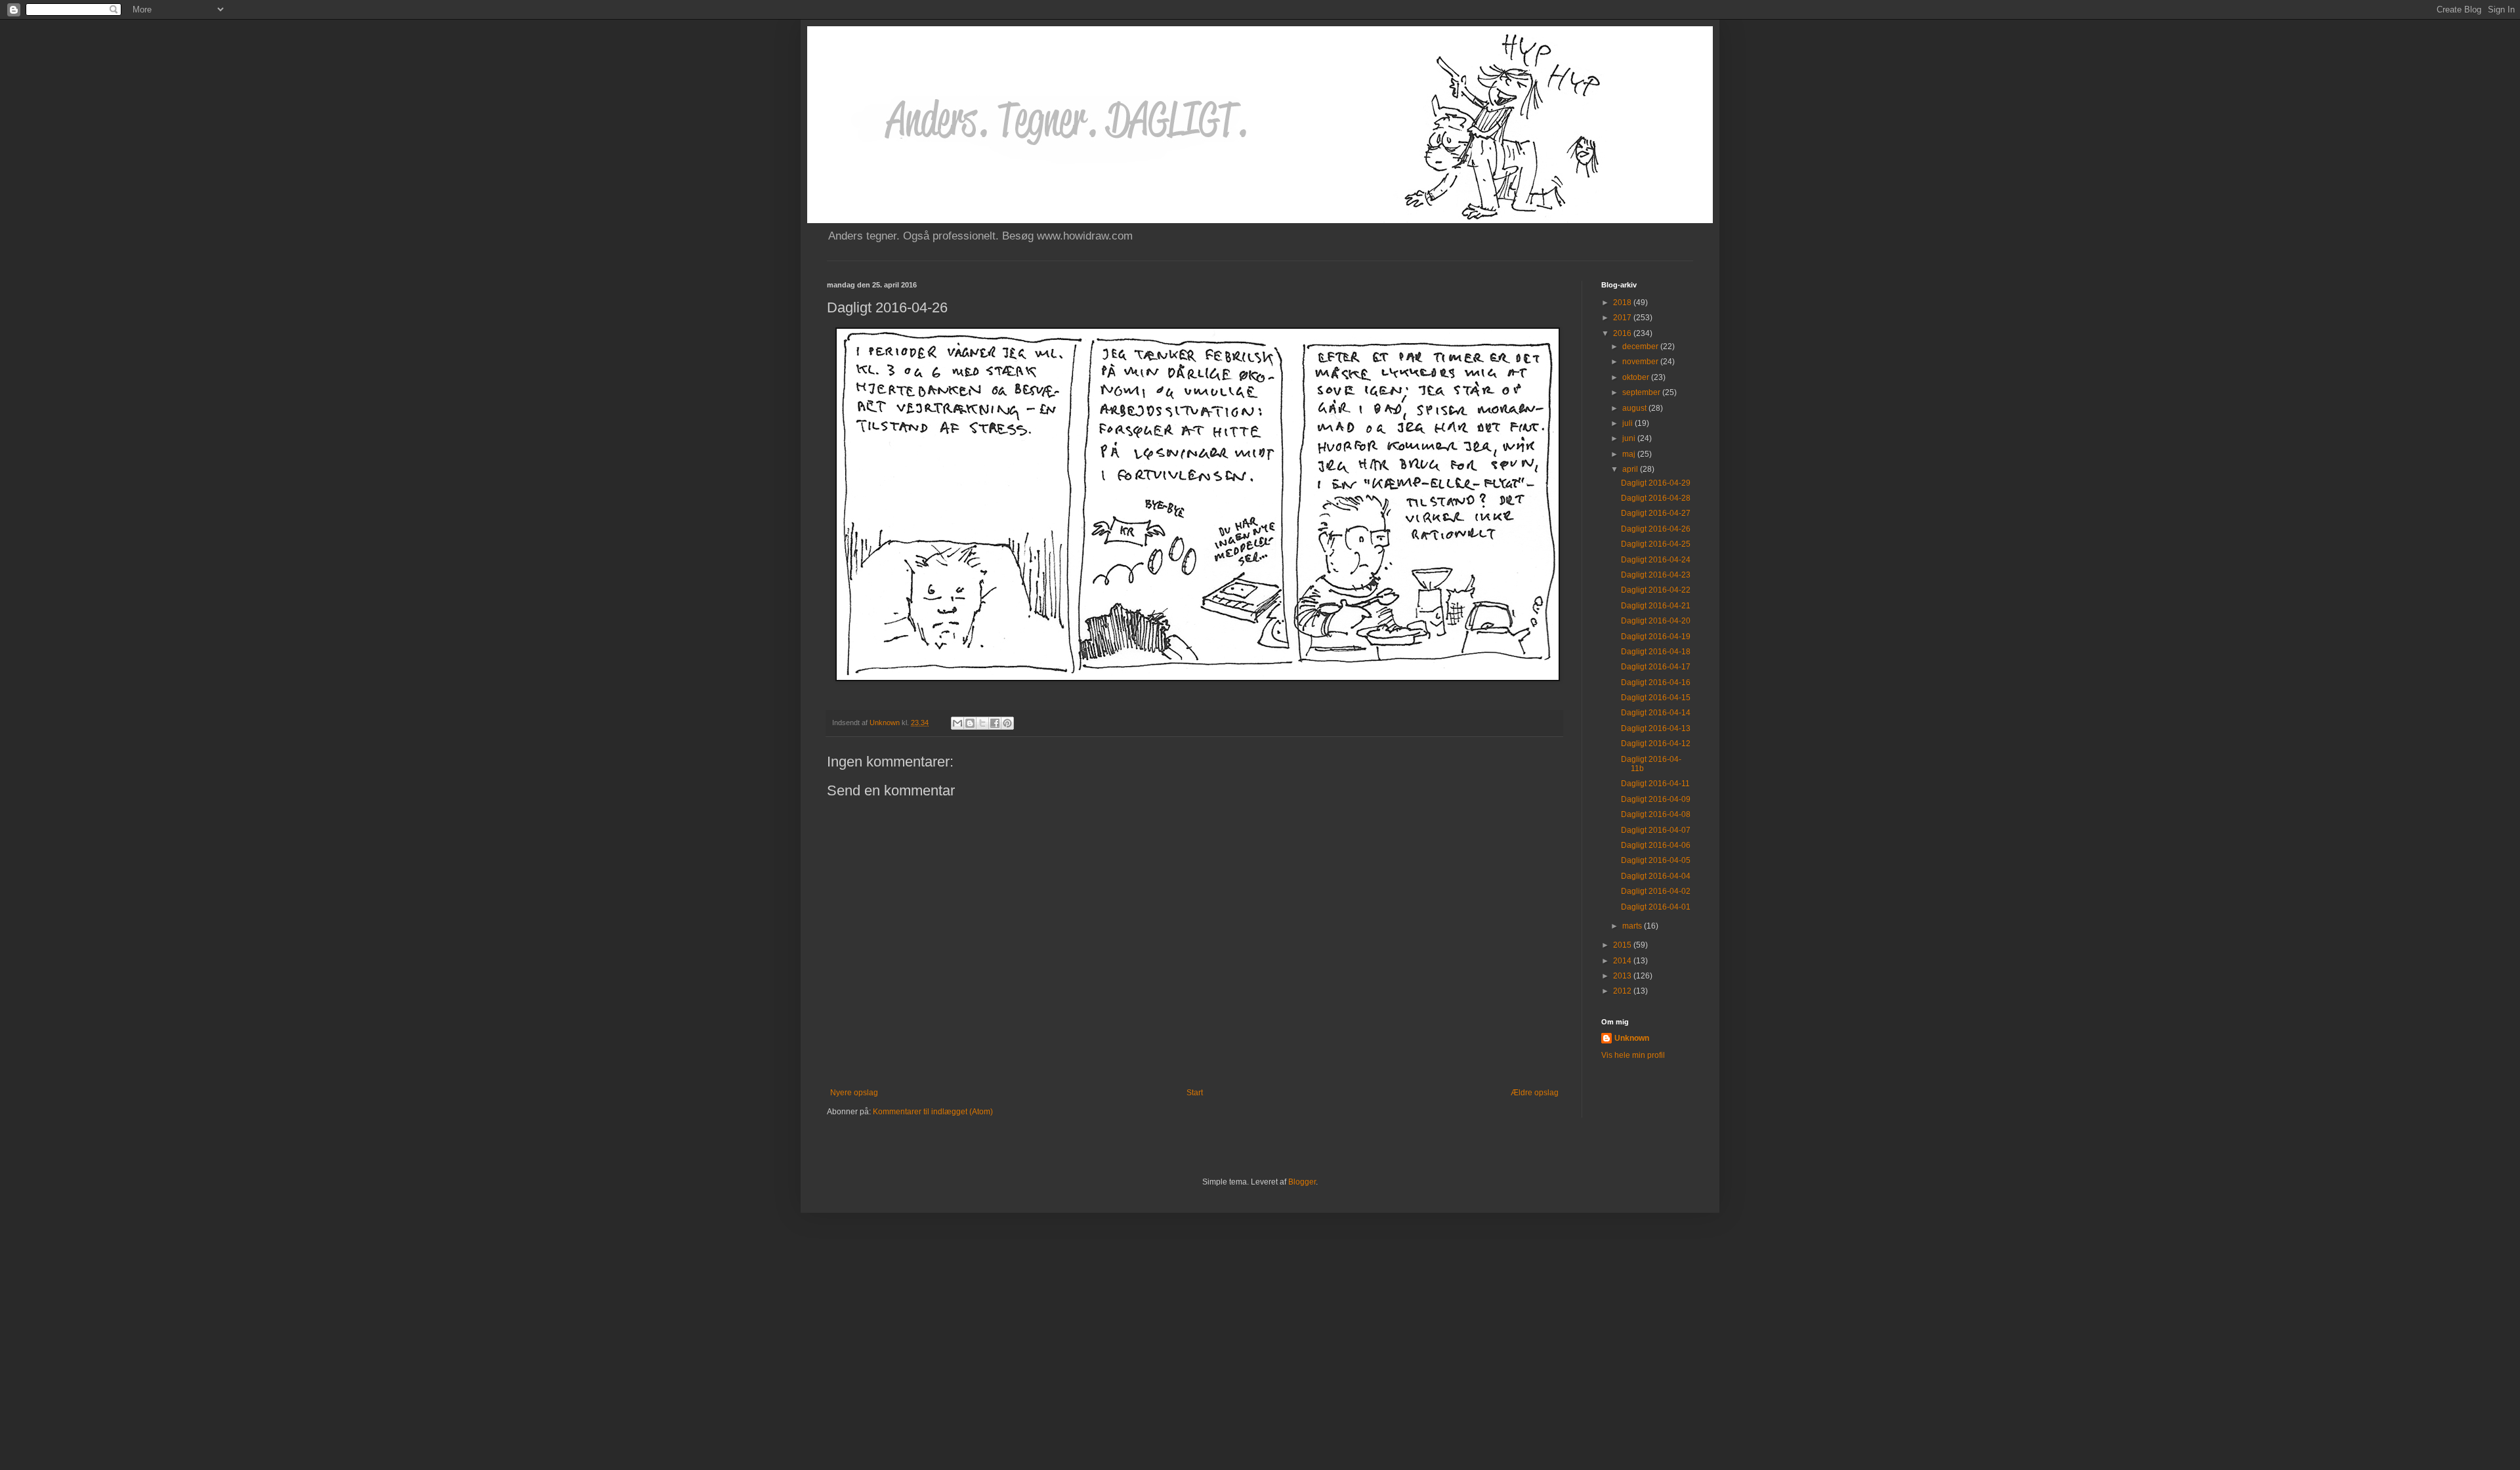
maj (1630, 454)
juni (1630, 438)
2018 (1623, 303)
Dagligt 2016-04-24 (1656, 560)
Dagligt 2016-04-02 (1656, 891)
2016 (1623, 333)
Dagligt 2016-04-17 (1656, 667)
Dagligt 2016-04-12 (1656, 744)
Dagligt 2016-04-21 (1656, 606)
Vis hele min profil (1633, 1055)
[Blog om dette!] (970, 723)
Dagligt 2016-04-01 (1656, 907)
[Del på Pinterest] (1007, 723)
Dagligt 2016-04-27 (1656, 513)
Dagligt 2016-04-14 (1656, 713)
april (1631, 469)
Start (1195, 1093)
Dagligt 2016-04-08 (1656, 814)
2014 (1623, 961)
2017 (1623, 318)
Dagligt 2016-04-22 (1656, 590)
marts (1633, 926)
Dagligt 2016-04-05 (1656, 860)
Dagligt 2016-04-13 (1656, 728)
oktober (1637, 377)
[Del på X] (982, 723)
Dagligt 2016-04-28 (1656, 498)
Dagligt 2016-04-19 (1656, 637)
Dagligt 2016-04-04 (1656, 876)
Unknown (1632, 1038)
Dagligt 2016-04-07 (1656, 830)
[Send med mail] (957, 723)
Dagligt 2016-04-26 (1656, 529)
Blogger (1302, 1182)
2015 (1623, 945)
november (1641, 362)
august (1635, 408)
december (1641, 346)
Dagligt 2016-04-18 (1656, 652)
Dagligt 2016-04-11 (1655, 784)
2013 (1623, 976)
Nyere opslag (854, 1093)
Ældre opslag (1535, 1093)
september (1642, 392)
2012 (1623, 991)
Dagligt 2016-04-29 (1656, 483)
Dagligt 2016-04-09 (1656, 799)
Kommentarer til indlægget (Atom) (933, 1112)
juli (1628, 423)
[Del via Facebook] (995, 723)
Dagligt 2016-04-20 (1656, 621)
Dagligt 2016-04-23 (1656, 575)
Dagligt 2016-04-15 (1656, 698)
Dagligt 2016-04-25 (1656, 544)
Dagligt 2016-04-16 (1656, 682)
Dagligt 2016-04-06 (1656, 845)
